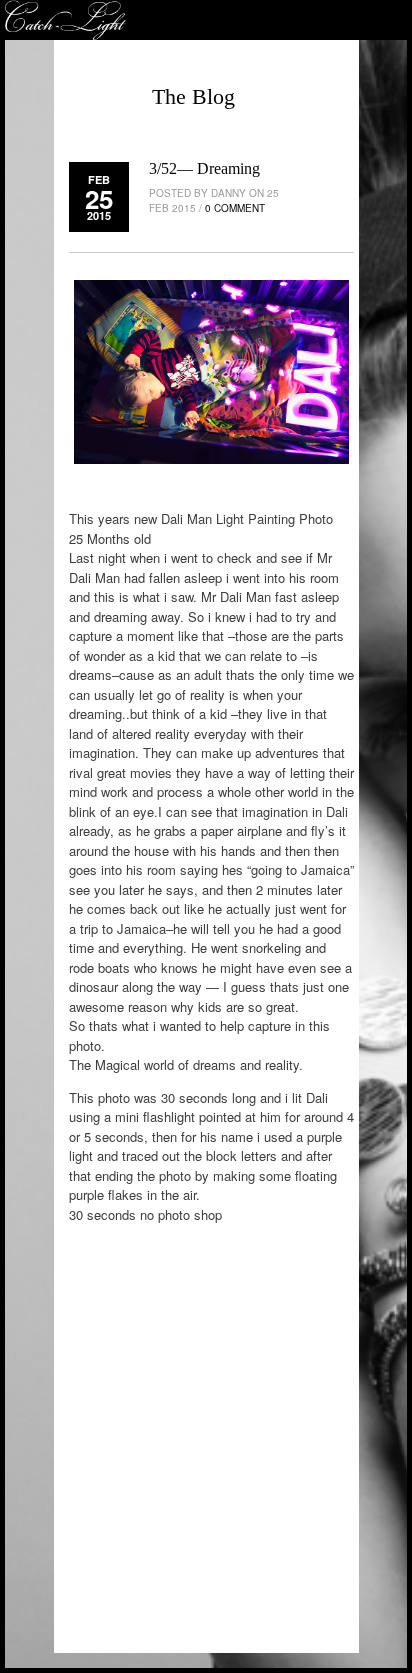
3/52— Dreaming (204, 168)
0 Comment (235, 208)
